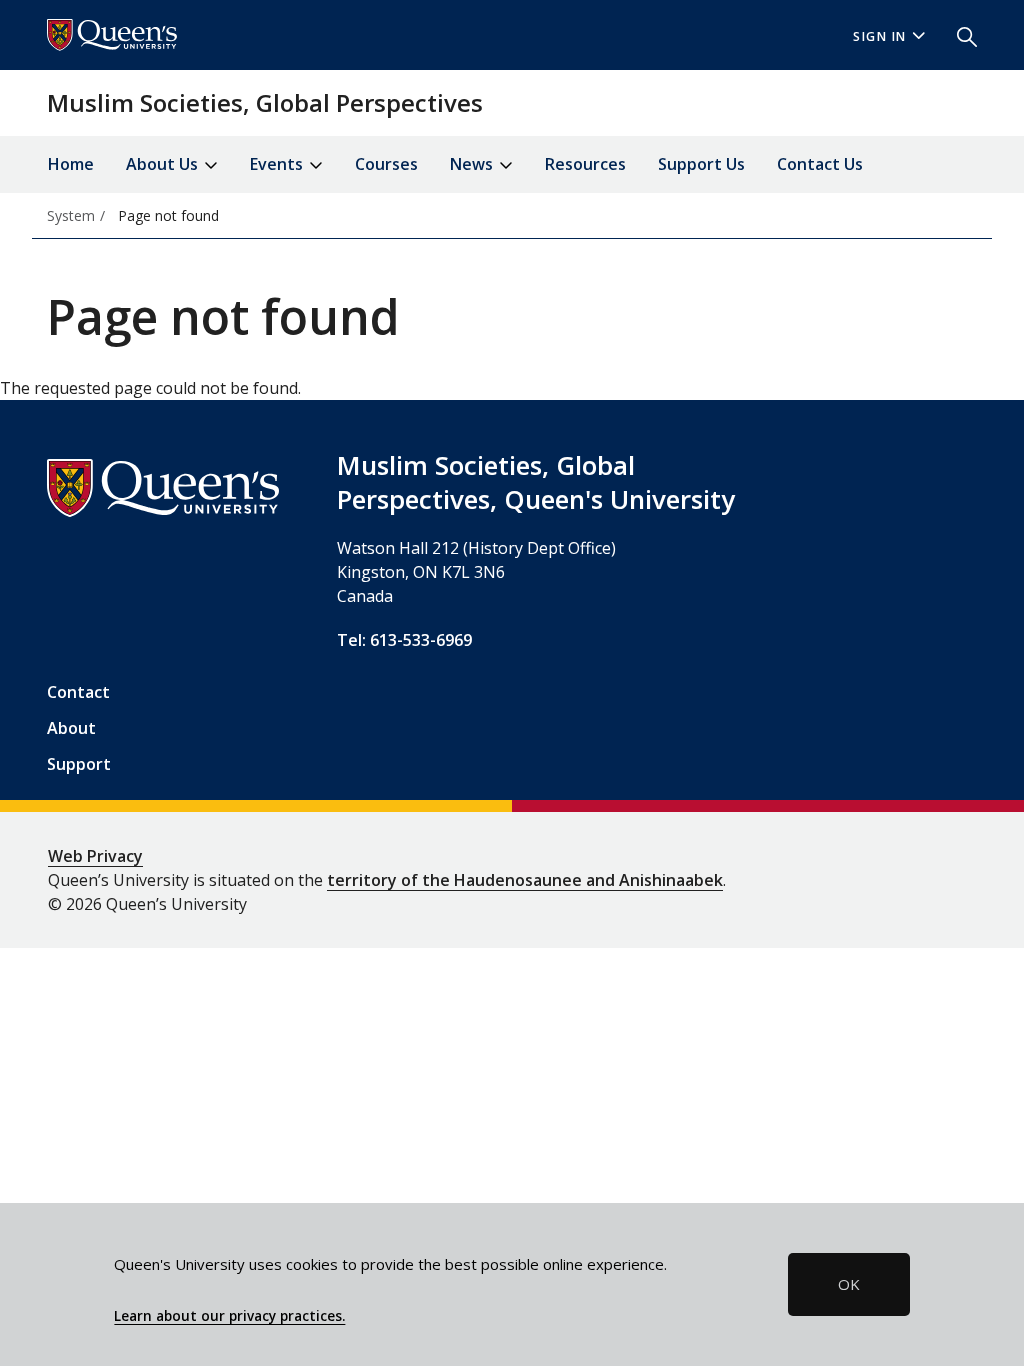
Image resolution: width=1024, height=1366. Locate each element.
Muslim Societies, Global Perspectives (265, 102)
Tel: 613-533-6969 (404, 640)
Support (79, 764)
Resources (585, 164)
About (71, 728)
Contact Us (820, 164)
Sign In (880, 36)
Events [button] (278, 164)
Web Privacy (95, 856)
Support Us (701, 164)
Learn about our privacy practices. (229, 1316)
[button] (959, 35)
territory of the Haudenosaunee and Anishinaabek (525, 880)
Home (71, 164)
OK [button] (849, 1284)
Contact (78, 692)
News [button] (473, 164)
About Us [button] (164, 164)
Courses (386, 164)
